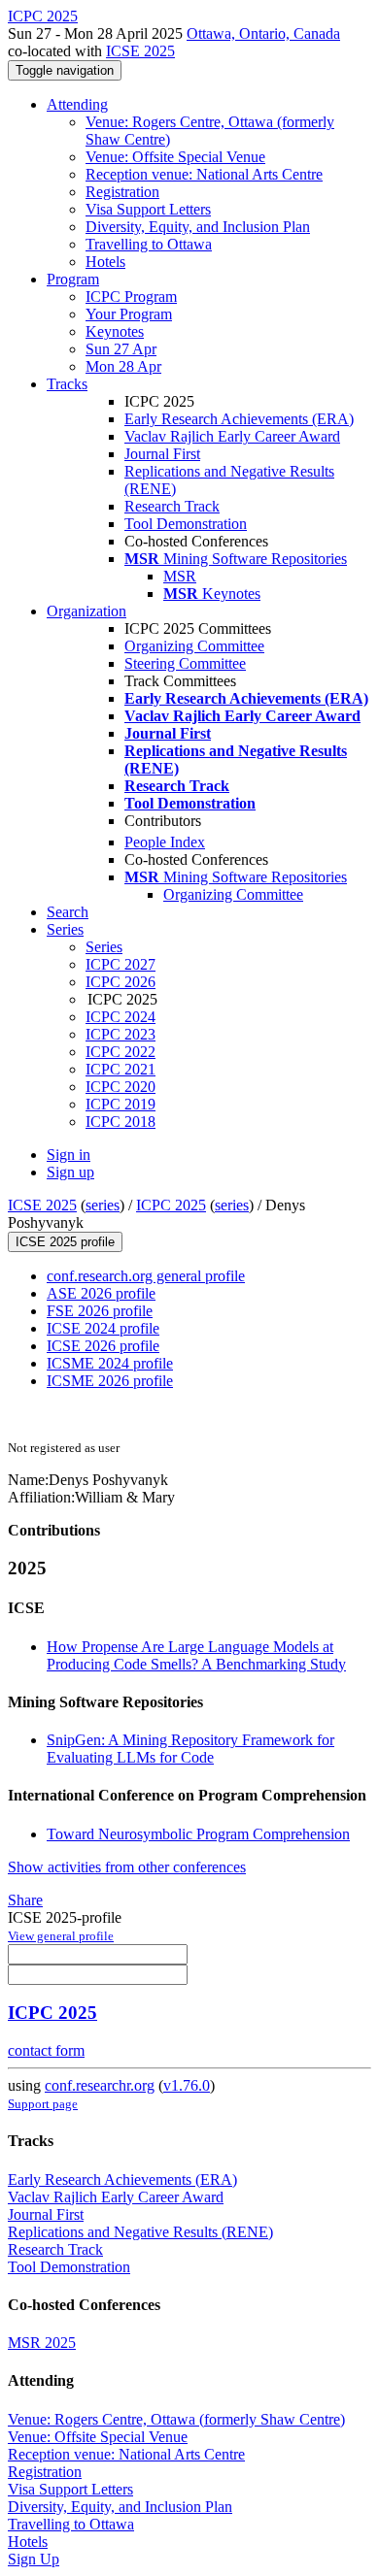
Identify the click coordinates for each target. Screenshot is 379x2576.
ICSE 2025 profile (65, 1242)
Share (25, 1900)
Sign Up (34, 2559)
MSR (180, 576)
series (103, 1205)
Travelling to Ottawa (149, 244)
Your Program (129, 314)
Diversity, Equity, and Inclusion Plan (198, 227)
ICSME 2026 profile (110, 1381)
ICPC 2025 (171, 1205)
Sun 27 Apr (121, 349)
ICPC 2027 (121, 964)
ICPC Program (131, 297)
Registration (122, 192)
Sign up (70, 1172)
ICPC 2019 (121, 1104)
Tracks (67, 384)
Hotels (105, 262)
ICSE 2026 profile (103, 1346)
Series (104, 947)
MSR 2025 (42, 2343)
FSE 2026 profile (100, 1311)
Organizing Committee (194, 646)
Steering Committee (185, 663)
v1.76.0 (187, 2085)
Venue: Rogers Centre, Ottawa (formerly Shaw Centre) (176, 2419)
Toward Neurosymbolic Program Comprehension (198, 1834)
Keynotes (115, 331)
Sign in (69, 1155)
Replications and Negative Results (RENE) (140, 2232)
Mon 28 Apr (123, 366)
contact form (46, 2050)
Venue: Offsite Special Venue (175, 157)
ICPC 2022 (121, 1052)
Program (73, 279)
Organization (86, 611)
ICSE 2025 (140, 51)
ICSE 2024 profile (103, 1328)
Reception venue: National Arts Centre (204, 174)
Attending (77, 104)
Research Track (172, 506)
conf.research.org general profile (146, 1276)
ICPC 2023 (121, 1034)
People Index (165, 842)
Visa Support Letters (148, 209)
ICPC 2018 (121, 1122)
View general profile (61, 1936)
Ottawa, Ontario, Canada (263, 33)
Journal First (162, 454)
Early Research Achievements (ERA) (239, 419)
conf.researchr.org (100, 2085)
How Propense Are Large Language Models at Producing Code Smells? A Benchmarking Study (196, 1655)
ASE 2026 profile (101, 1293)
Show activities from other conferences (127, 1867)
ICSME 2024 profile (110, 1363)
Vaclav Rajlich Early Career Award (232, 436)
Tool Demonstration (186, 524)
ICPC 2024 (121, 1017)
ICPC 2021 (121, 1069)
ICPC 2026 (121, 982)
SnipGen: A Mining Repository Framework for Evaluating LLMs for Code (190, 1749)
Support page (43, 2104)
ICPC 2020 (121, 1087)
